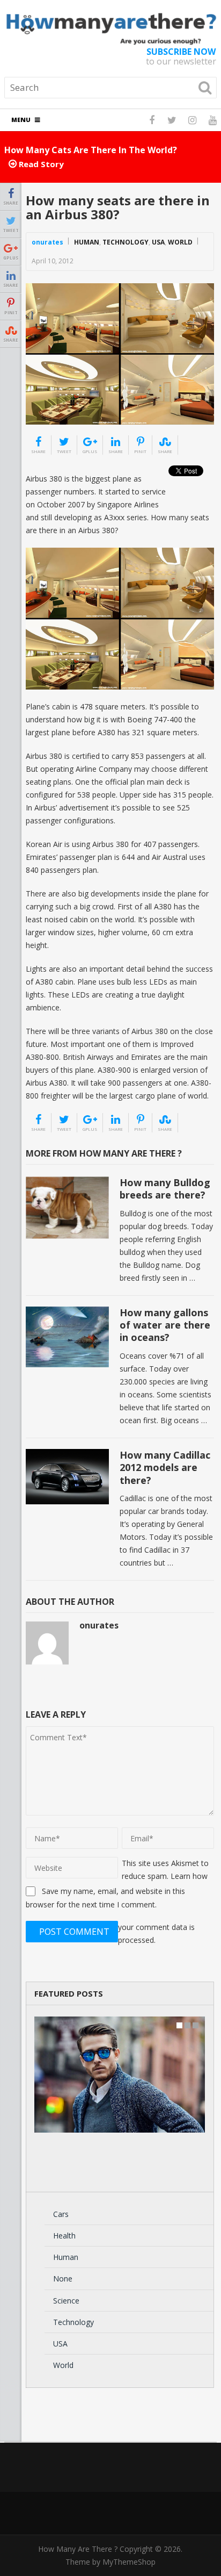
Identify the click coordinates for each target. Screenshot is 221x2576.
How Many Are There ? (78, 2549)
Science (66, 2301)
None (63, 2279)
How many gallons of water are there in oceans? (165, 1325)
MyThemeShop (129, 2562)
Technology (126, 242)
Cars (61, 2214)
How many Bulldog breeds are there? (165, 1189)
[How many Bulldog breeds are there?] (67, 1208)
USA (158, 242)
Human (87, 242)
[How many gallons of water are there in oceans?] (67, 1337)
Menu (21, 120)
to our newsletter (181, 56)
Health (64, 2236)
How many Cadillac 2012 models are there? (165, 1468)
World (180, 242)
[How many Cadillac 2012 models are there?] (67, 1477)
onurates (47, 242)
